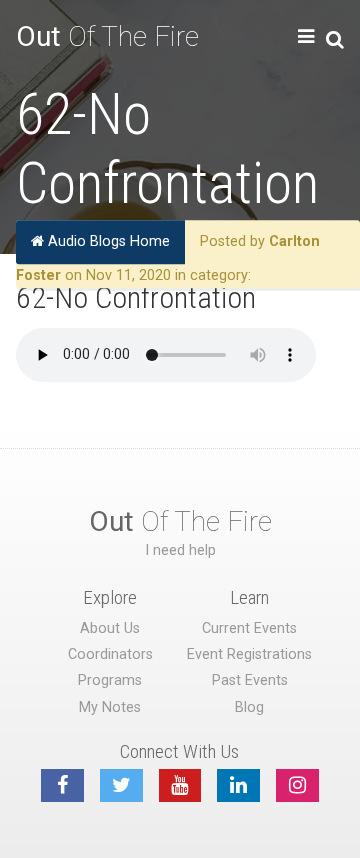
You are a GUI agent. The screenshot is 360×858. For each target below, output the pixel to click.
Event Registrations (249, 654)
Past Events (250, 680)
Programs (110, 680)
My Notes (110, 707)
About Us (110, 628)
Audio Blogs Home (107, 241)
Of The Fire (107, 36)
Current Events (249, 628)
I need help (180, 550)
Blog (249, 707)
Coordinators (110, 654)
